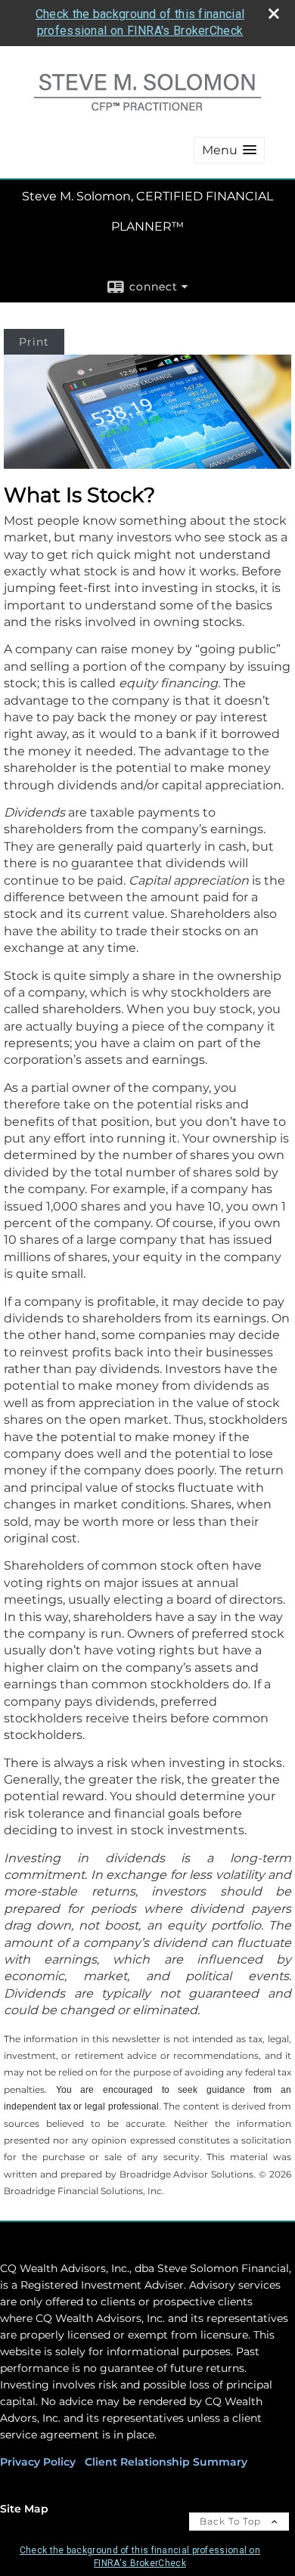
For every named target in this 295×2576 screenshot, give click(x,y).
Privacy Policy (38, 2462)
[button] (229, 150)
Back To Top (232, 2521)
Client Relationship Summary (166, 2462)
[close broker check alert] (274, 14)
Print (34, 342)
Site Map (24, 2509)
